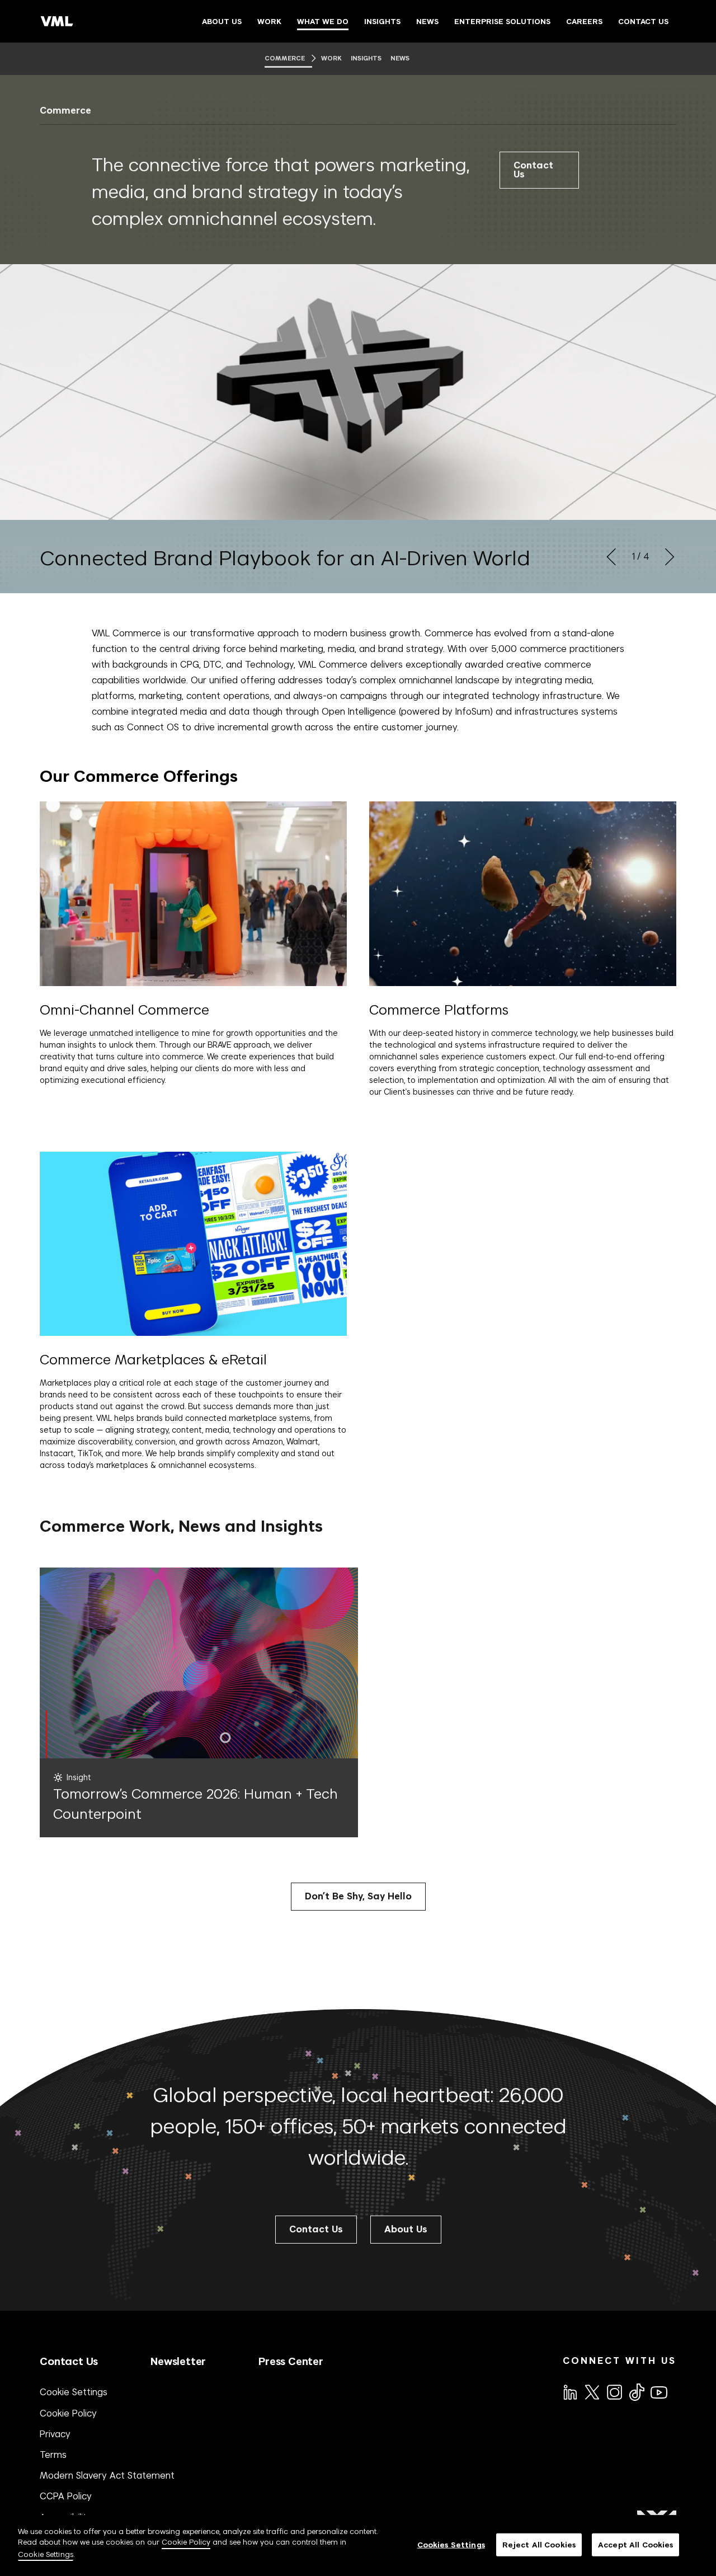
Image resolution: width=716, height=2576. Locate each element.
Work (331, 58)
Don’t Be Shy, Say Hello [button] (358, 1896)
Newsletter (178, 2361)
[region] (358, 2545)
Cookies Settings (451, 2544)
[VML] (57, 21)
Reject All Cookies (539, 2544)
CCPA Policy (66, 2496)
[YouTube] (658, 2391)
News (400, 58)
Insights (367, 58)
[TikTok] (636, 2392)
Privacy (55, 2434)
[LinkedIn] (569, 2391)
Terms (53, 2455)
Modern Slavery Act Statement (107, 2475)
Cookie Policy (68, 2413)
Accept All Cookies (635, 2544)
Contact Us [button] (316, 2229)
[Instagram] (614, 2391)
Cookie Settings (74, 2392)
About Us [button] (406, 2229)
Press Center (291, 2361)
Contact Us (533, 170)
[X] (591, 2391)
